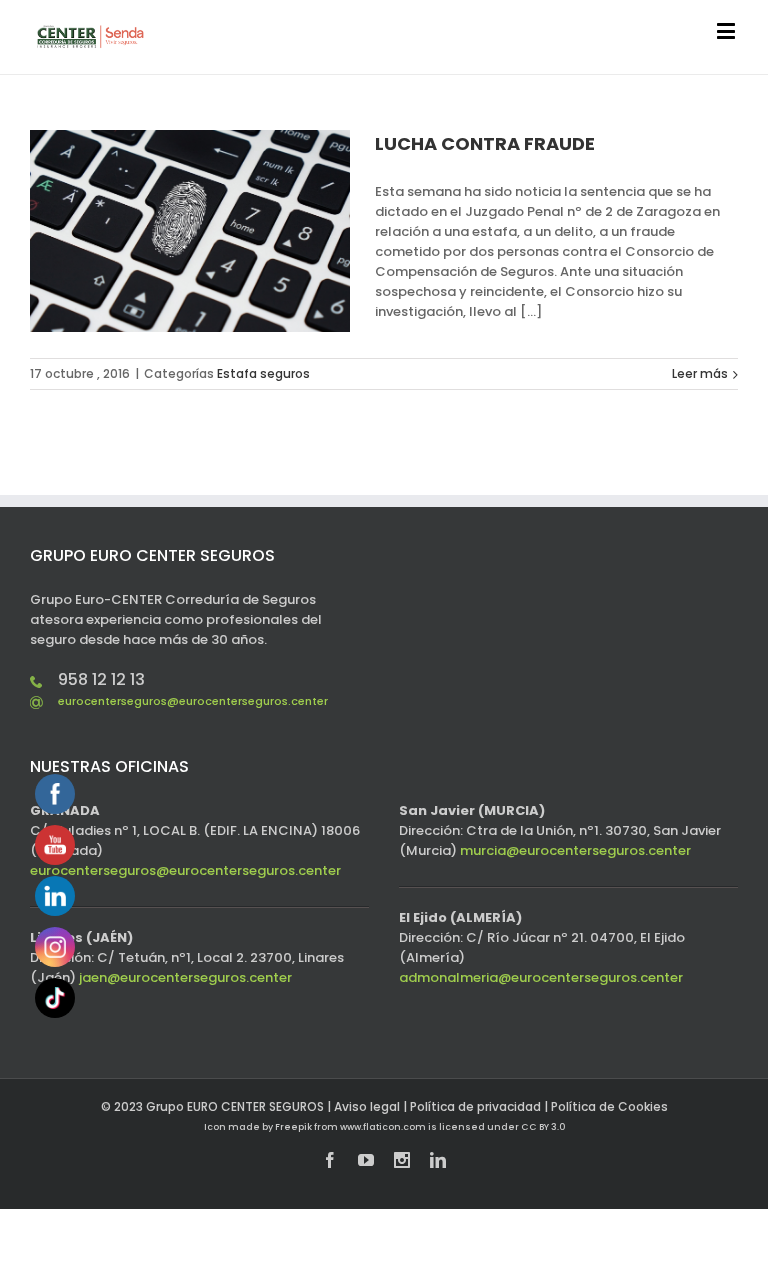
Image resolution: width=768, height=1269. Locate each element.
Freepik (293, 1127)
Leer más (700, 373)
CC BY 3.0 (543, 1127)
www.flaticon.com (383, 1127)
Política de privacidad (475, 1106)
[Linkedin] (438, 1160)
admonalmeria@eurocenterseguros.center (541, 977)
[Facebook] (330, 1160)
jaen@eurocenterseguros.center (185, 977)
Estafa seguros (263, 373)
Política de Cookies (609, 1106)
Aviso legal (367, 1106)
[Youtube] (366, 1160)
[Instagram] (402, 1160)
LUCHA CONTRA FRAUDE (485, 143)
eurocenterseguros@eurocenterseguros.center (193, 701)
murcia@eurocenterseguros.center (575, 850)
